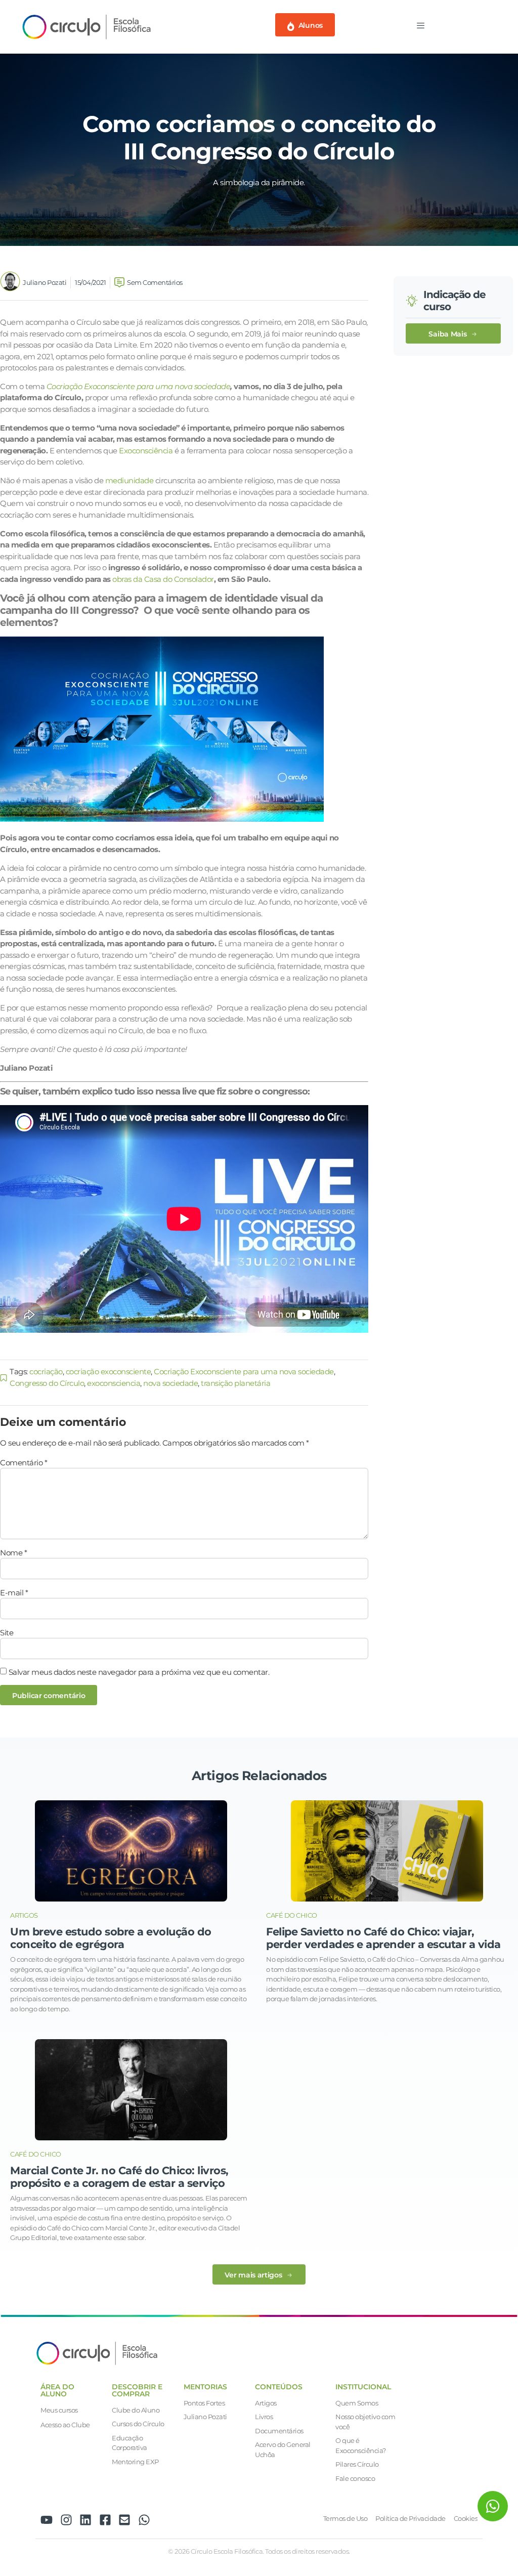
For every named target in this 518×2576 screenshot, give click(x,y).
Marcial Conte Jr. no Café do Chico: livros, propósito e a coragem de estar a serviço (119, 2177)
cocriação (46, 1371)
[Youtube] (47, 2520)
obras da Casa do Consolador (163, 579)
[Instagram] (66, 2520)
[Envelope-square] (124, 2520)
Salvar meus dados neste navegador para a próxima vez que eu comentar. (139, 1672)
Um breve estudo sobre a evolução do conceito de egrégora (111, 1938)
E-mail (14, 1593)
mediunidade (129, 480)
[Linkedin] (85, 2520)
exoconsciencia (114, 1383)
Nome (13, 1553)
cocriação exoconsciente (109, 1371)
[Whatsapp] (144, 2520)
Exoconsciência (146, 451)
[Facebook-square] (105, 2520)
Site (7, 1633)
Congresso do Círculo (47, 1383)
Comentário (24, 1463)
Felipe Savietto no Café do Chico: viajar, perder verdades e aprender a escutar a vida (383, 1938)
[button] (453, 334)
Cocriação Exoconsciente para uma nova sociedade (139, 386)
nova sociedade (170, 1383)
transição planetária (235, 1383)
